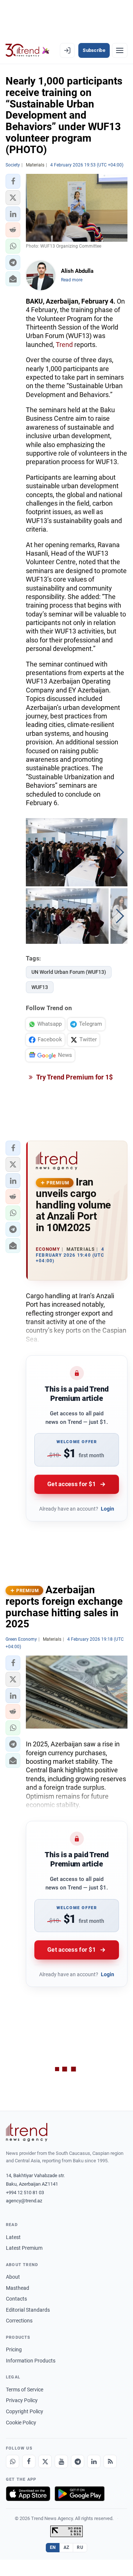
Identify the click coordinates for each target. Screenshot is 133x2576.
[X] (45, 2461)
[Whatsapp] (13, 2461)
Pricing (14, 2350)
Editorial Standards (28, 2310)
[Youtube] (61, 2461)
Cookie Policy (21, 2423)
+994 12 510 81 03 (25, 2193)
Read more (72, 280)
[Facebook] (29, 2461)
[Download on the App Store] (28, 2494)
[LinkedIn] (94, 2461)
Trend (64, 345)
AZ (66, 2547)
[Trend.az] (28, 50)
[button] (13, 181)
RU (80, 2547)
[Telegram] (78, 2461)
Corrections (19, 2321)
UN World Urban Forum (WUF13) (69, 972)
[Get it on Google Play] (80, 2494)
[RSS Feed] (110, 2461)
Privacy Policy (22, 2400)
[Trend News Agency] (27, 2132)
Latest (13, 2237)
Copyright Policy (25, 2411)
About (13, 2277)
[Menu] (120, 50)
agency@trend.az (24, 2201)
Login (108, 1509)
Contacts (16, 2299)
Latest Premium (24, 2248)
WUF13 (40, 987)
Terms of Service (25, 2390)
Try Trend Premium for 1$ (74, 1077)
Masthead (18, 2288)
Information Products (31, 2361)
